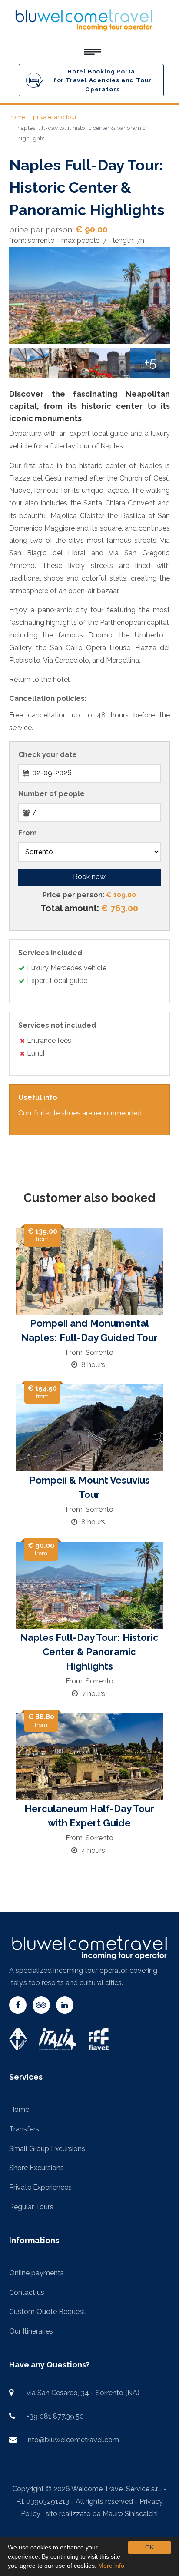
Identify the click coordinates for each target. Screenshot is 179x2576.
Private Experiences (40, 2187)
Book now (89, 877)
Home (19, 2110)
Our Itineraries (31, 2331)
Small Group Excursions (47, 2149)
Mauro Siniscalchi (130, 2514)
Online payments (36, 2273)
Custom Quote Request (47, 2312)
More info (111, 2566)
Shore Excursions (36, 2168)
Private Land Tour (55, 117)
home (17, 117)
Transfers (24, 2129)
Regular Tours (31, 2207)
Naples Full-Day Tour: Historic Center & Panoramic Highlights (89, 1652)
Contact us (27, 2292)
